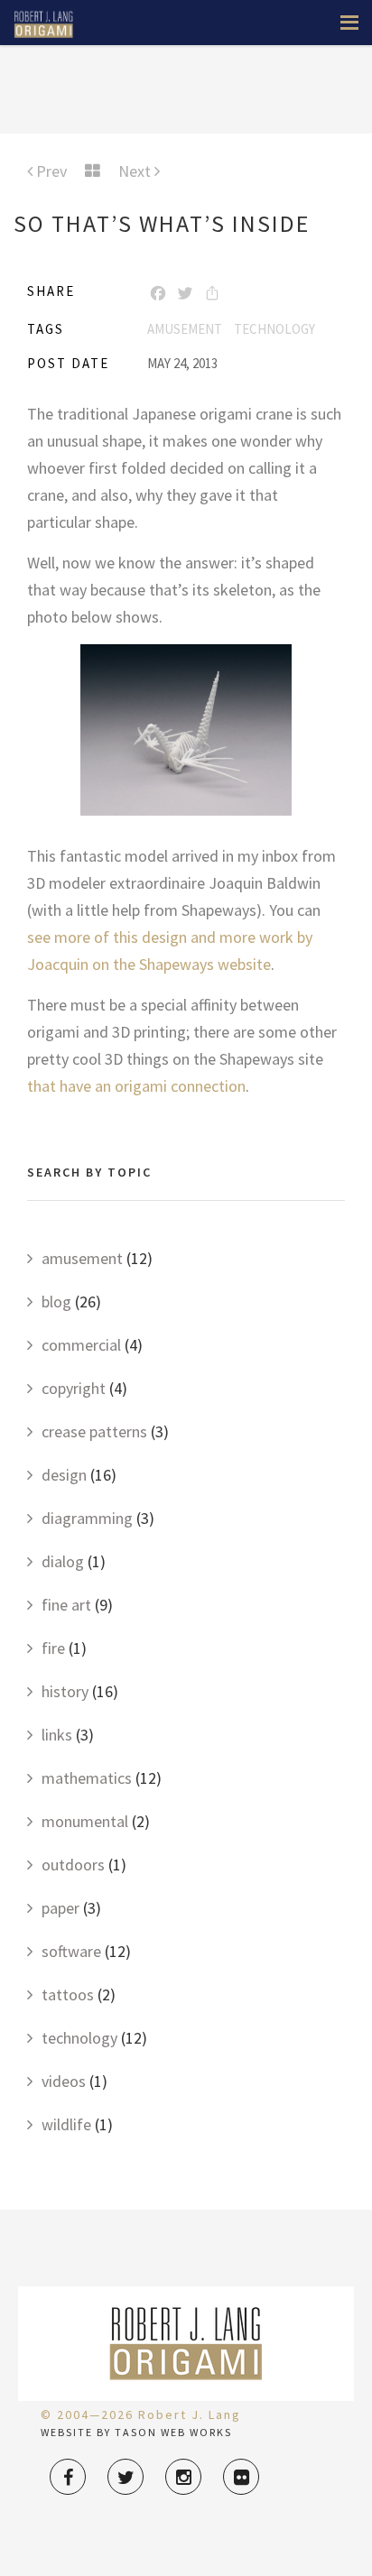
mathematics (87, 1778)
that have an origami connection (136, 1086)
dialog (63, 1561)
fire (53, 1648)
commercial (81, 1345)
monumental (85, 1821)
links (57, 1735)
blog (56, 1302)
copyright (74, 1388)
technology (274, 329)
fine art (66, 1605)
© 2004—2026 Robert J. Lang (141, 2414)
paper (60, 1908)
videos (64, 2081)
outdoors (73, 1865)
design (64, 1475)
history (65, 1691)
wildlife (66, 2124)
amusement (185, 329)
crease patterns (94, 1431)
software (71, 1951)
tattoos (68, 1994)
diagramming (87, 1518)
